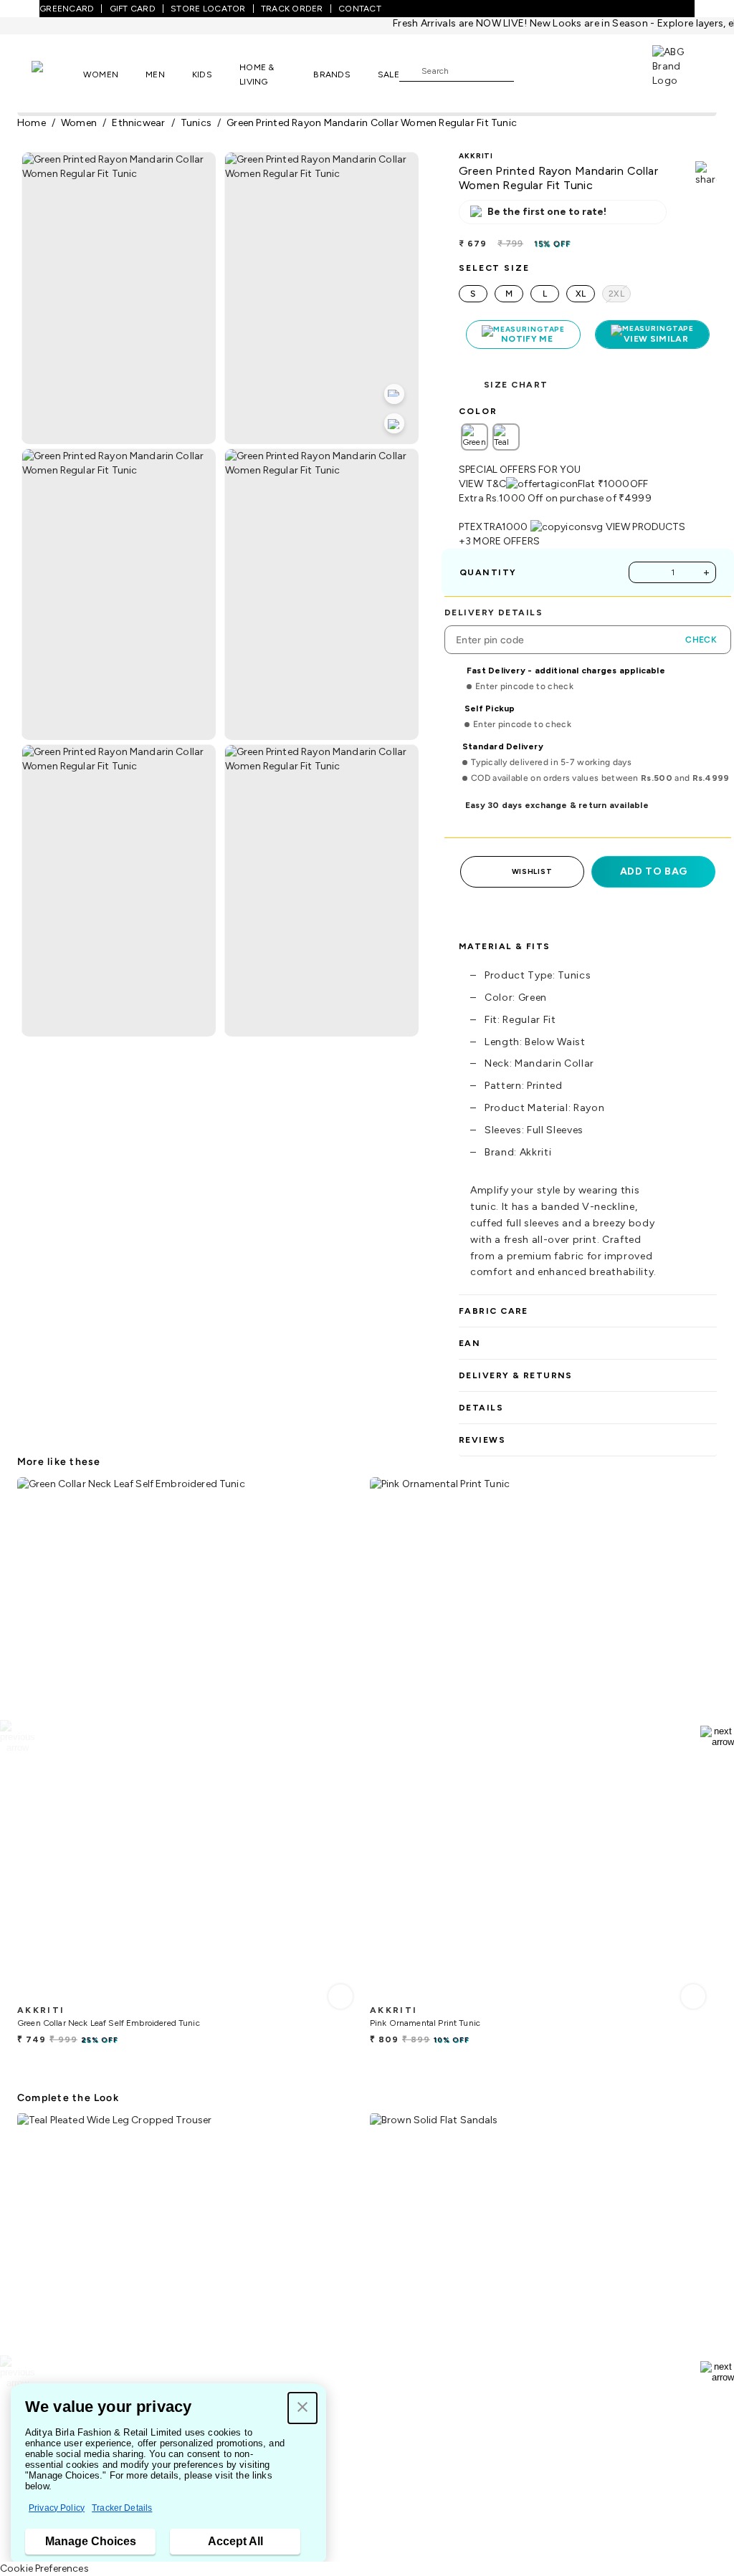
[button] (302, 2408)
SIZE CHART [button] (516, 385)
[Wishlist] (532, 71)
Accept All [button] (235, 2541)
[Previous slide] (17, 1736)
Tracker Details (122, 2508)
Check (701, 640)
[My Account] (572, 70)
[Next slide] (717, 1736)
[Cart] (611, 69)
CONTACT (360, 9)
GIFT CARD (133, 9)
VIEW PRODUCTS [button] (646, 527)
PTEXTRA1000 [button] (494, 527)
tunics (196, 123)
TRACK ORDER (292, 9)
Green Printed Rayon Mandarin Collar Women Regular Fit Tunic (372, 123)
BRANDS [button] (332, 75)
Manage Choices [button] (91, 2541)
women (79, 123)
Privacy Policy (57, 2508)
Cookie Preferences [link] (44, 2568)
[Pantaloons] (57, 74)
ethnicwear (138, 123)
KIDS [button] (202, 75)
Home (32, 123)
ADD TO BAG (654, 871)
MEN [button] (155, 75)
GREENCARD (67, 9)
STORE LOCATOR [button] (208, 9)
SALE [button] (389, 75)
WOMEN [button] (101, 75)
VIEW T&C (482, 484)
